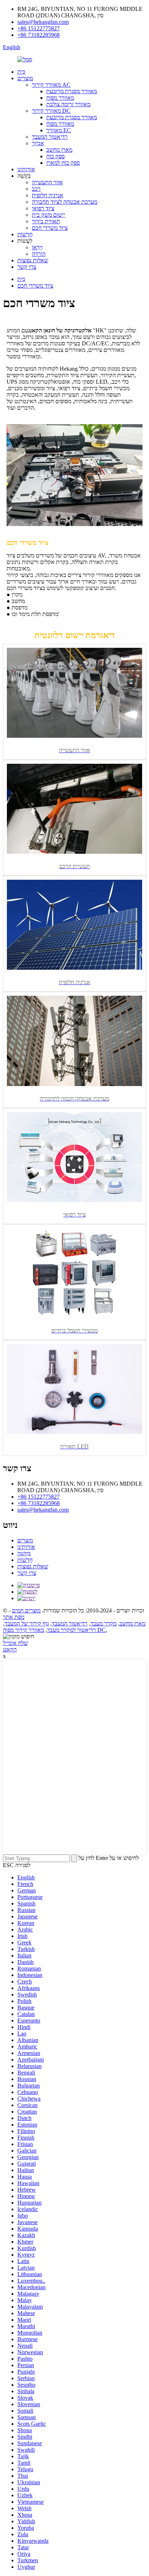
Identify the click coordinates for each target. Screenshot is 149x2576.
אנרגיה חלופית (48, 195)
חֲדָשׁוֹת (25, 234)
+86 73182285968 (39, 35)
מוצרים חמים (26, 1610)
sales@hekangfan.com (43, 22)
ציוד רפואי (43, 208)
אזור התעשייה (47, 182)
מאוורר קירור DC (51, 111)
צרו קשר (27, 267)
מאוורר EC (59, 130)
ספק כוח (56, 156)
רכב (36, 189)
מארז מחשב (59, 150)
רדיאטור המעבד (50, 137)
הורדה (39, 254)
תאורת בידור (46, 221)
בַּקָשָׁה (24, 1553)
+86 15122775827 (39, 28)
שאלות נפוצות (33, 260)
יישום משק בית (48, 215)
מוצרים (25, 78)
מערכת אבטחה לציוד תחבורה (65, 202)
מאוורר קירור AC (51, 85)
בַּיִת (21, 72)
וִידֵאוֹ (37, 247)
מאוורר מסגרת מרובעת (72, 91)
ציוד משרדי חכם (50, 228)
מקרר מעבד (103, 1623)
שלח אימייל (15, 1643)
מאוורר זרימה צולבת (68, 104)
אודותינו (26, 169)
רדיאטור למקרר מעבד (71, 1630)
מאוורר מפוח (60, 98)
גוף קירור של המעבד (27, 1623)
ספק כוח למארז (63, 163)
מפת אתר (14, 1617)
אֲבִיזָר (38, 143)
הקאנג (10, 1649)
